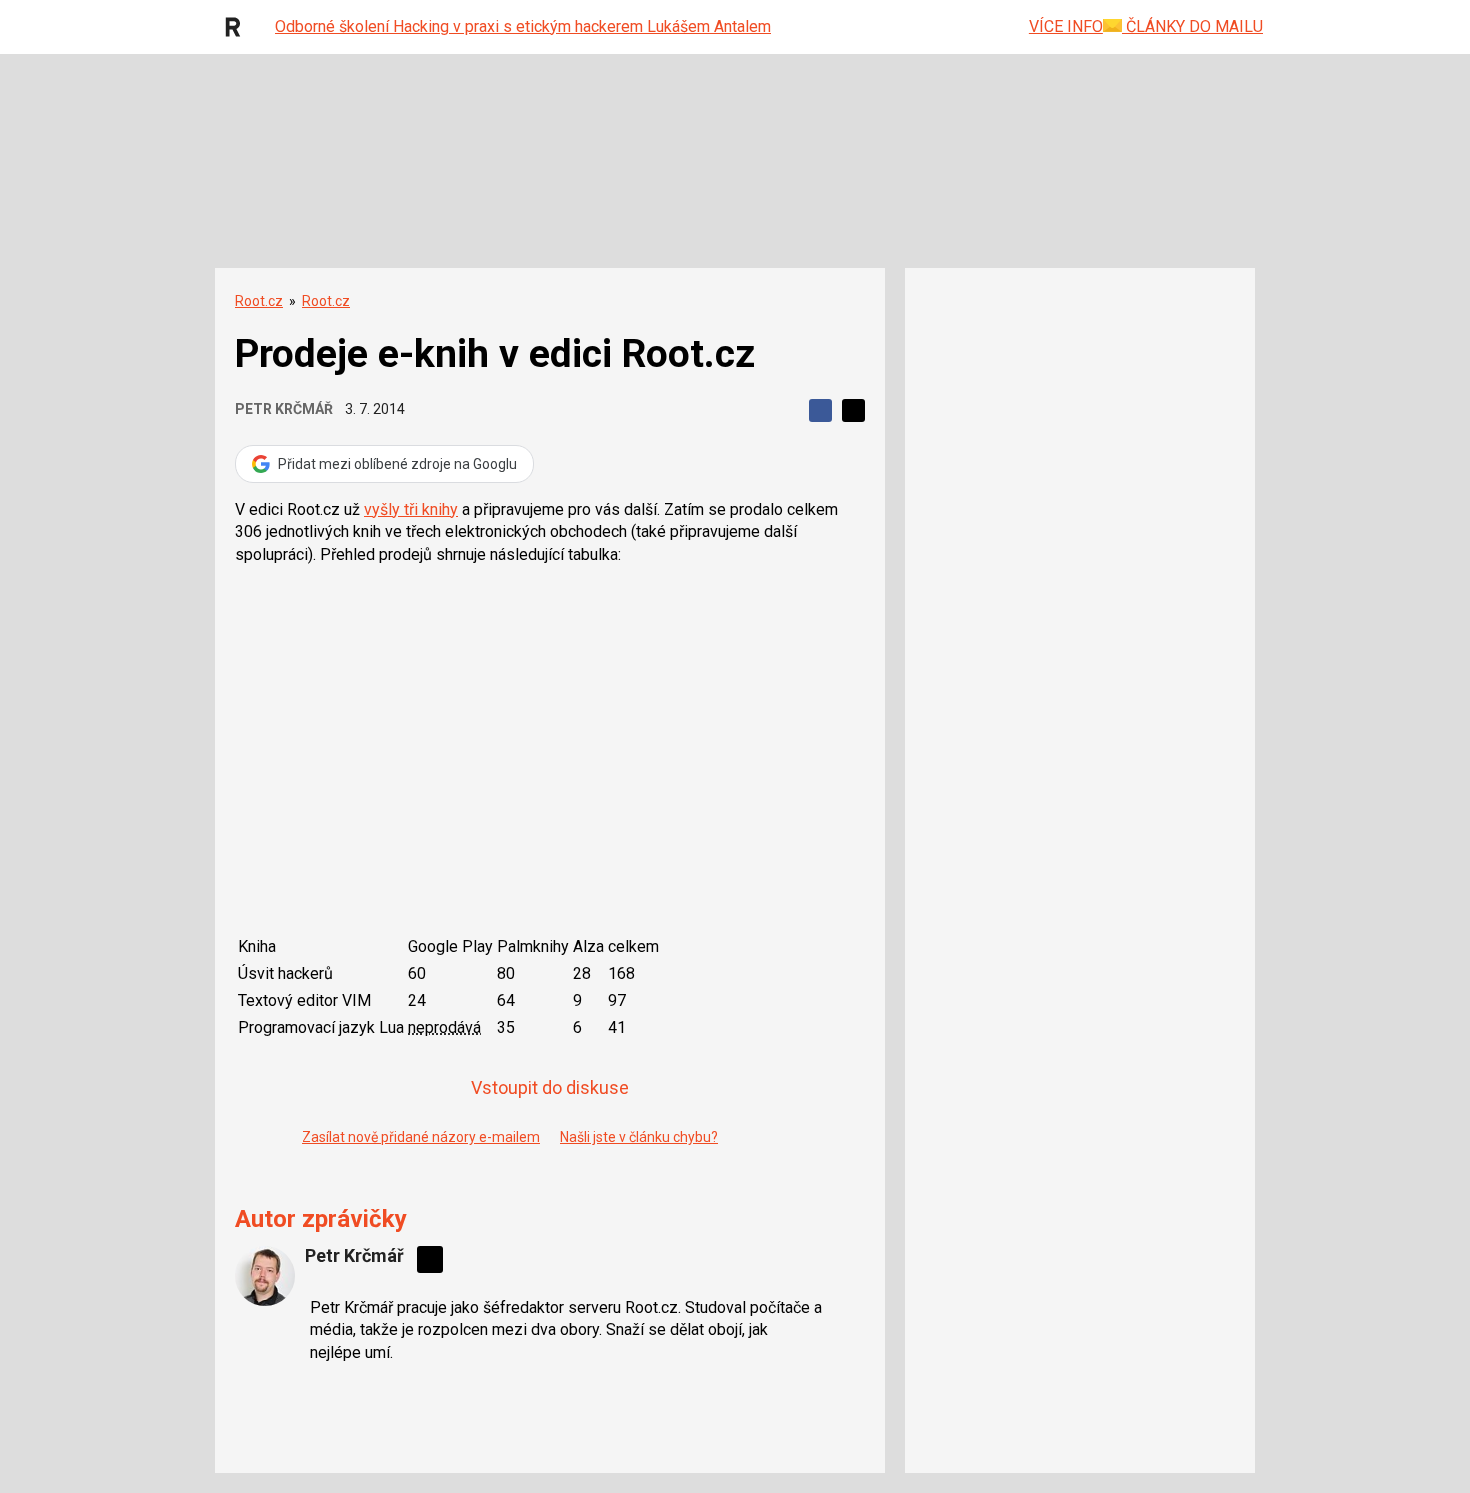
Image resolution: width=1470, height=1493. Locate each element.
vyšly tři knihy (411, 509)
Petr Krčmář (284, 409)
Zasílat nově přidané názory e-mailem (421, 1137)
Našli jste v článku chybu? (639, 1137)
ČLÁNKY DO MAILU (1192, 26)
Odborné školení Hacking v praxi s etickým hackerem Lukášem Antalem (523, 26)
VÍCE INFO (1066, 26)
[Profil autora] (265, 1276)
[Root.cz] (238, 27)
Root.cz (259, 301)
